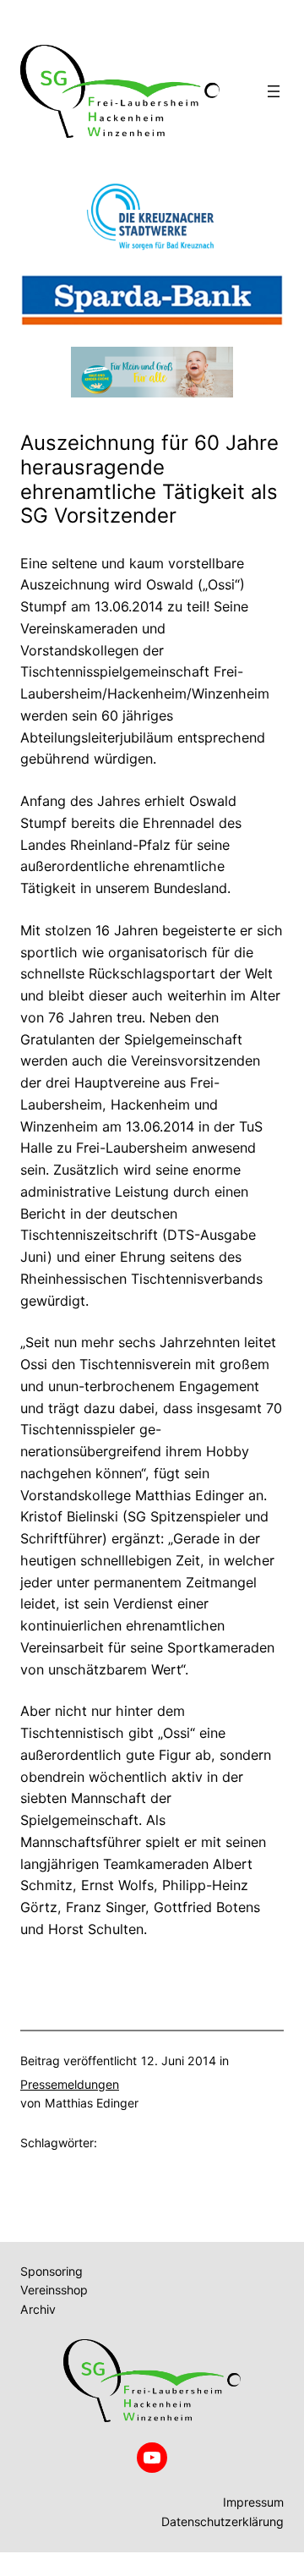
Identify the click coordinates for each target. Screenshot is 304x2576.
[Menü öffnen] (274, 91)
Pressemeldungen (70, 2084)
